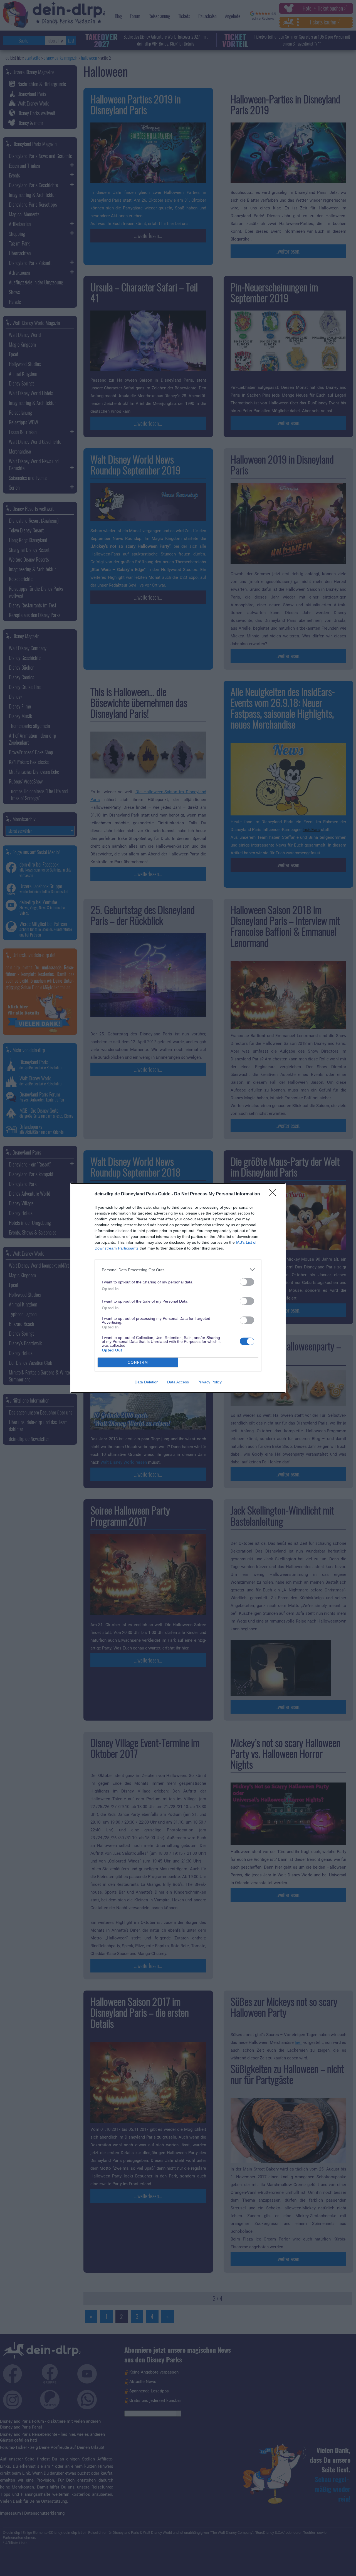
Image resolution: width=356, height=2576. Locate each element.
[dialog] (178, 1288)
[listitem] (178, 1270)
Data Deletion (147, 1382)
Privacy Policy (210, 1382)
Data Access (178, 1382)
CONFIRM (138, 1362)
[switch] (247, 1282)
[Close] (274, 1194)
